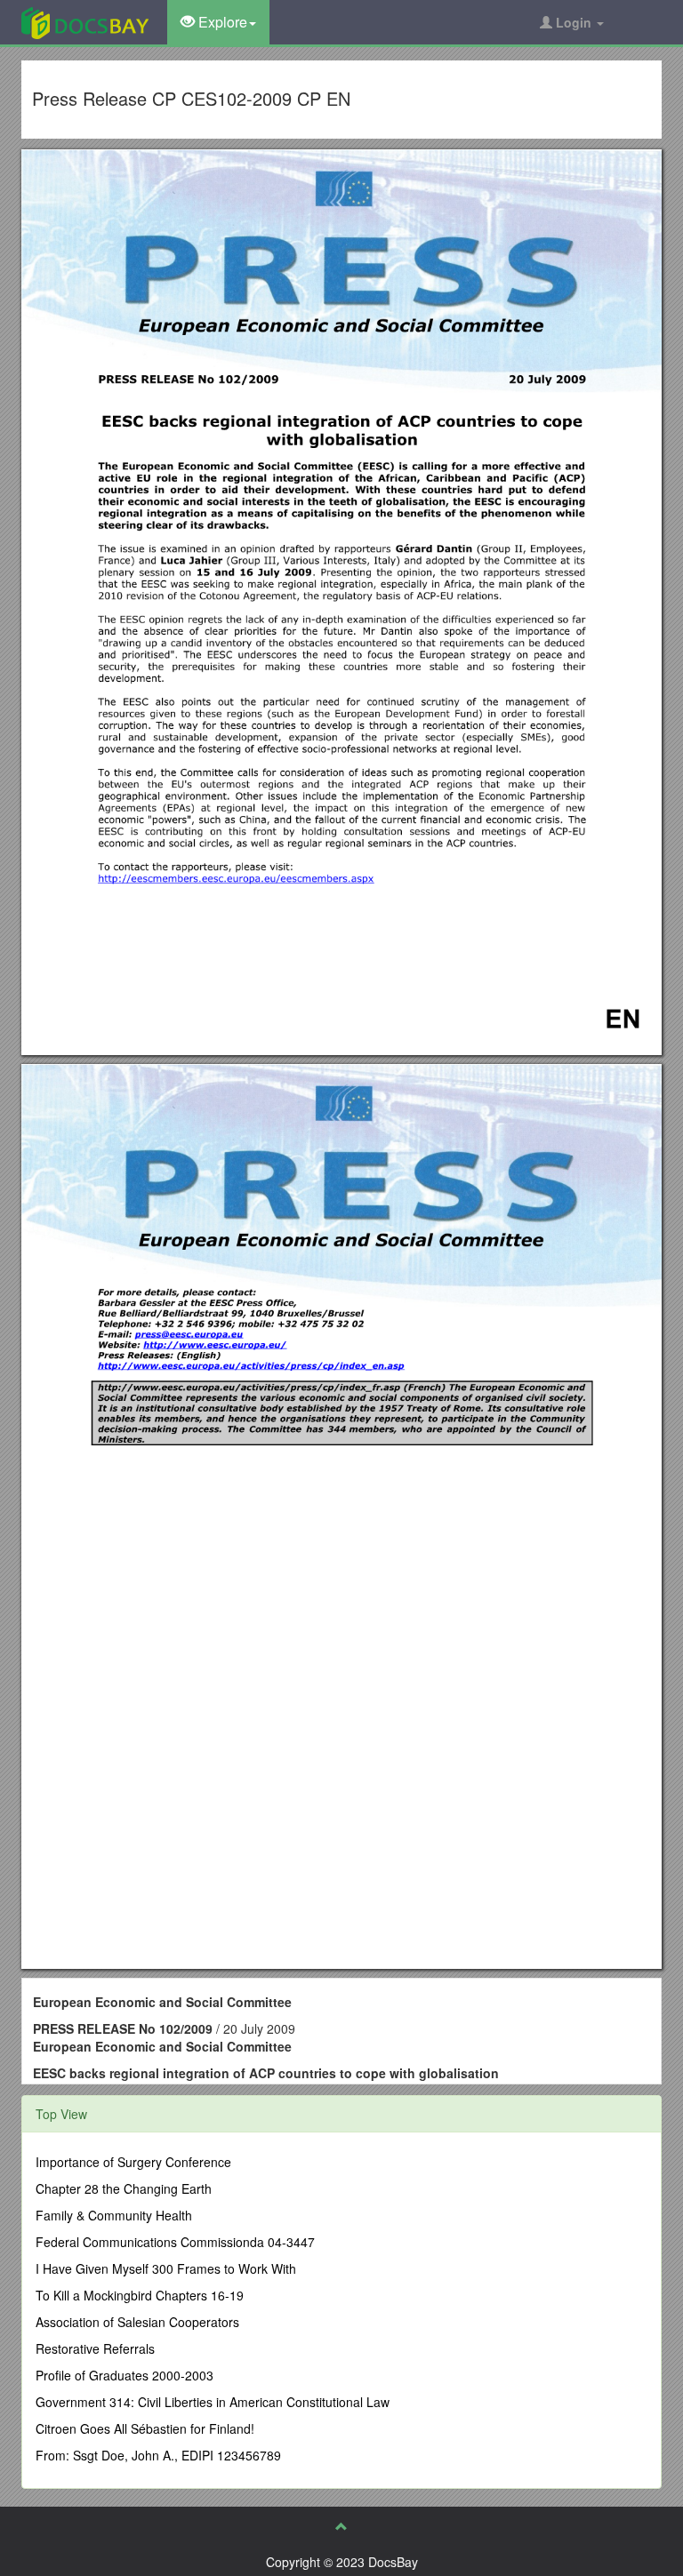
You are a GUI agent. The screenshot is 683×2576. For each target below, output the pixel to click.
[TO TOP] (341, 2526)
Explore (221, 22)
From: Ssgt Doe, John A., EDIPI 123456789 (158, 2455)
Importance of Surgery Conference (133, 2162)
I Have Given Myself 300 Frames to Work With (166, 2268)
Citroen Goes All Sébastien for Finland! (145, 2428)
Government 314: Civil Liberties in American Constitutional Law (213, 2402)
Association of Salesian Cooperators (137, 2322)
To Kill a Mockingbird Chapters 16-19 (140, 2295)
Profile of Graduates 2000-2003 (125, 2375)
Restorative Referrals (95, 2348)
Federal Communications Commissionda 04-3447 (175, 2242)
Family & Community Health (114, 2215)
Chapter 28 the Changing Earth (124, 2188)
